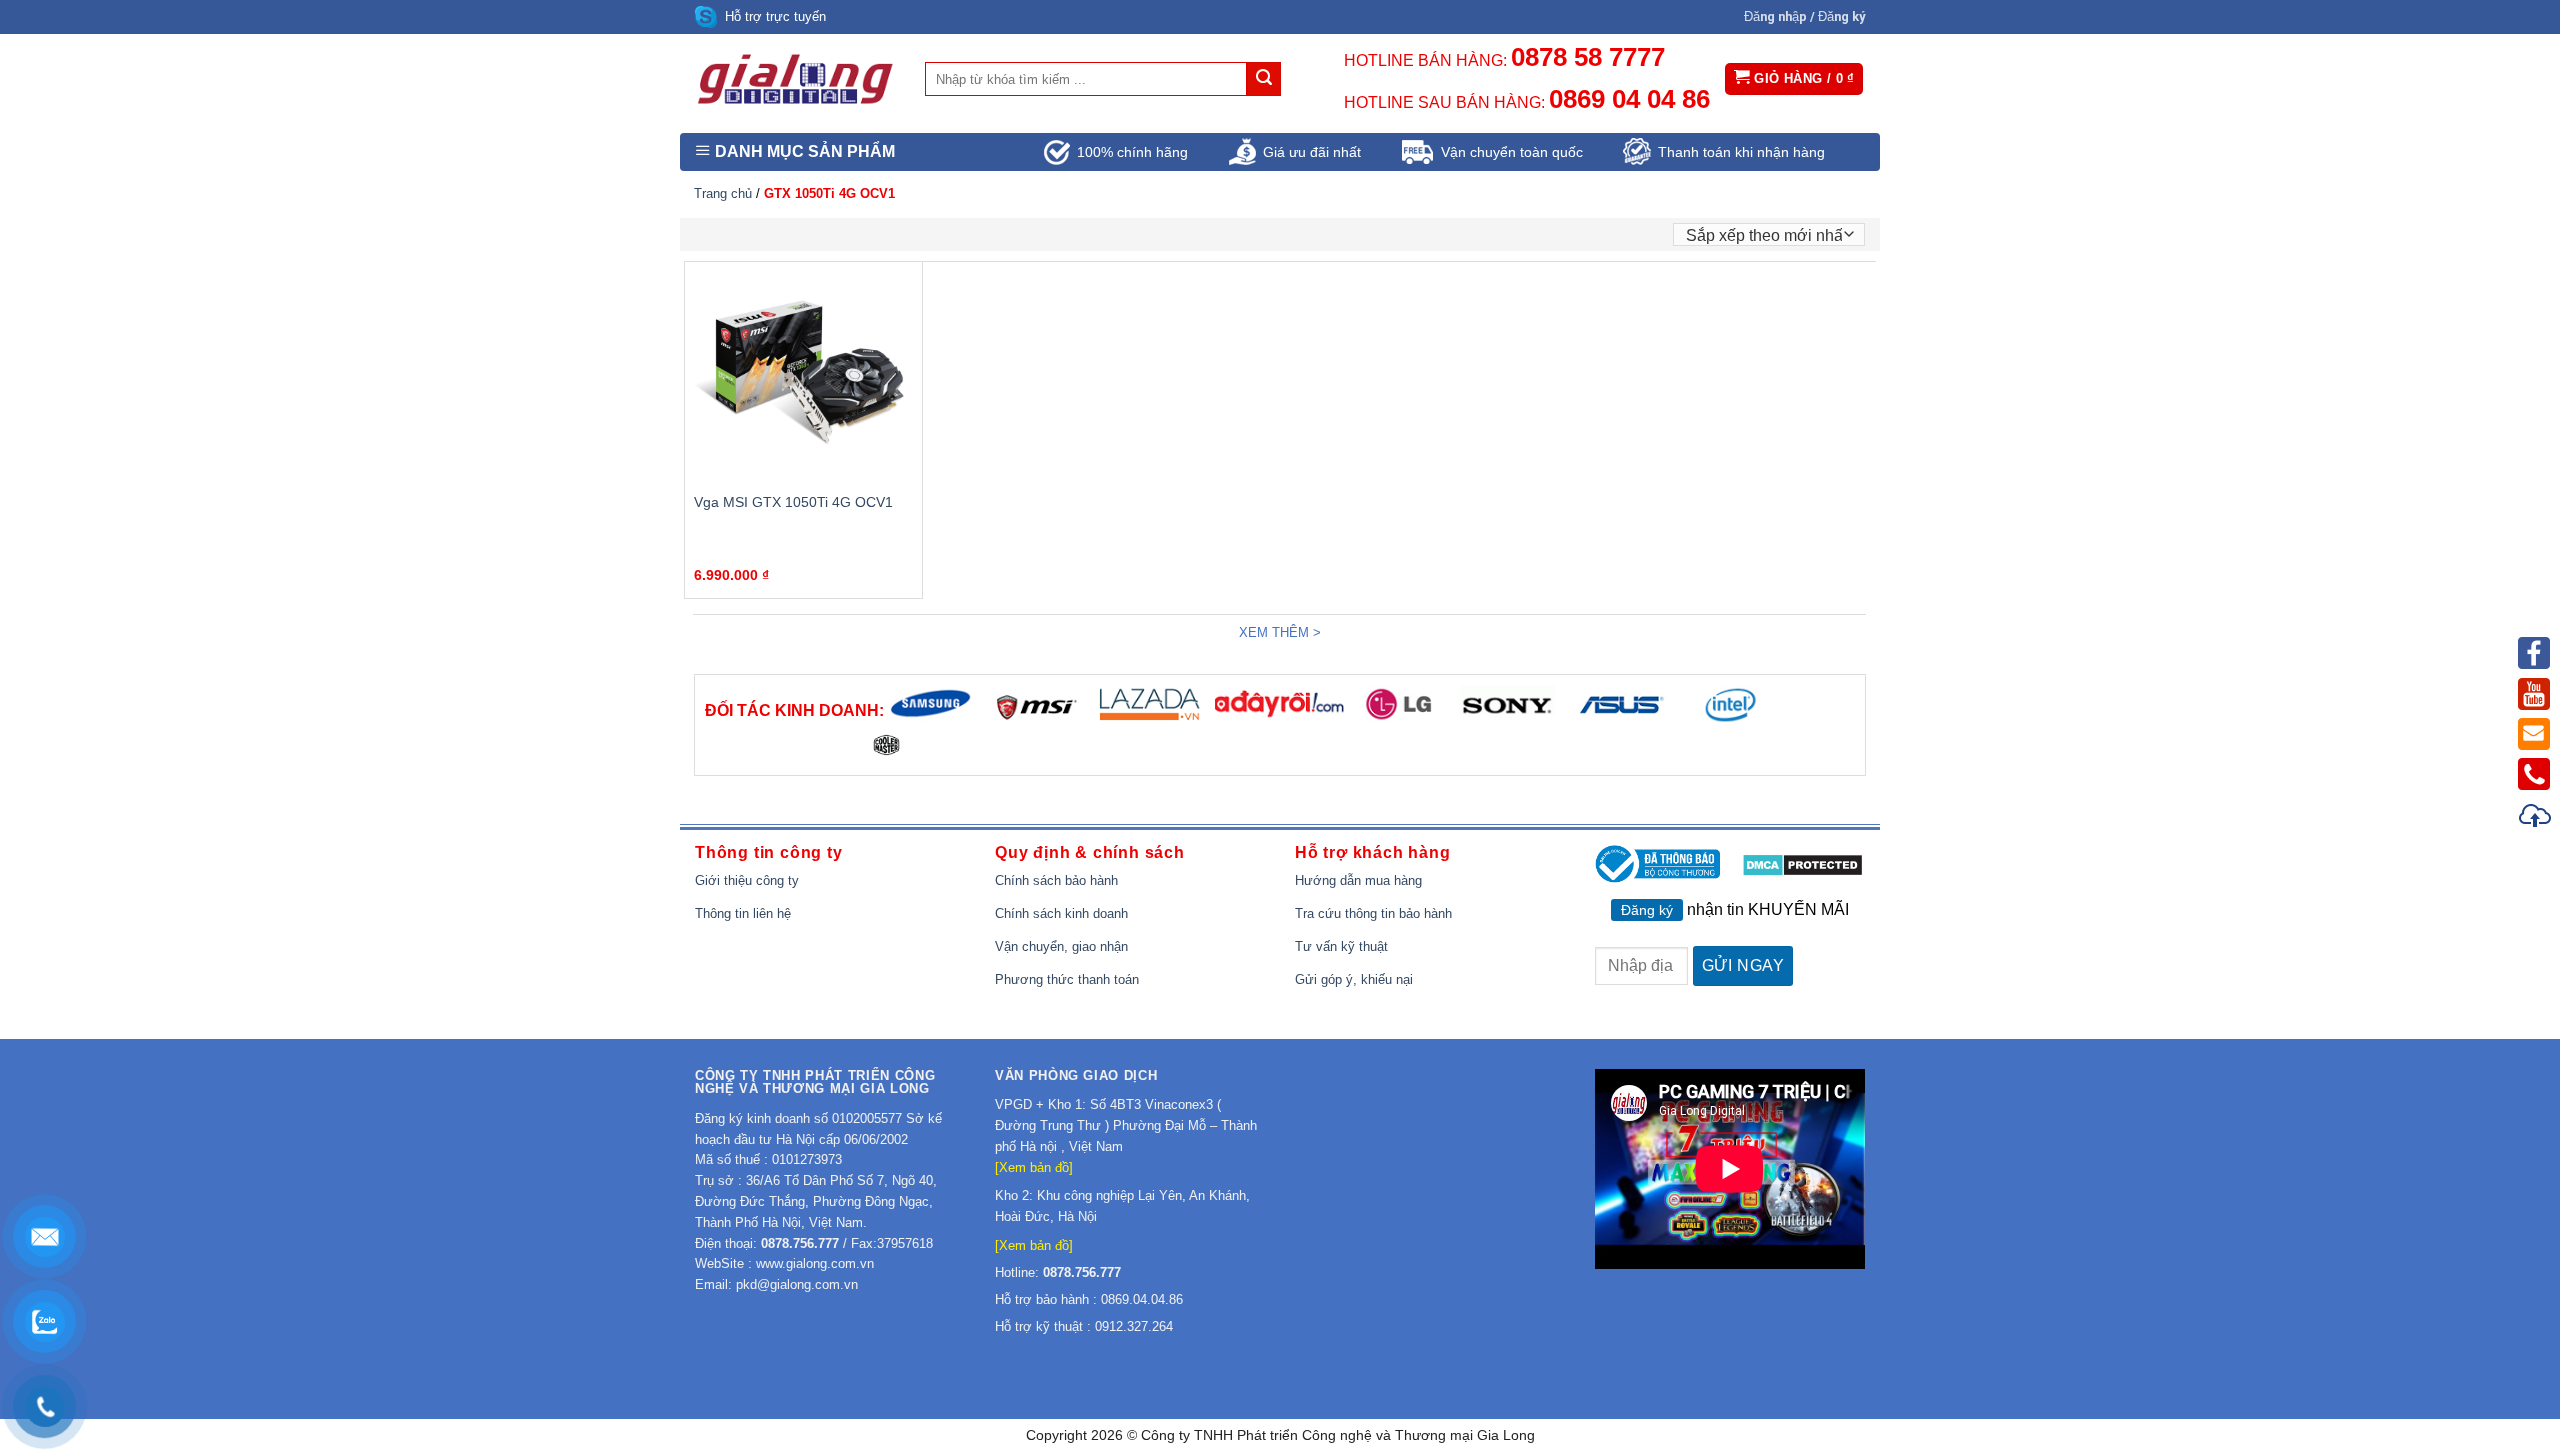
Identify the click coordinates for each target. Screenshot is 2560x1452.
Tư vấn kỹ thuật (1341, 946)
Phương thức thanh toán (1067, 979)
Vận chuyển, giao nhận (1061, 946)
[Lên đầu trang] (2536, 818)
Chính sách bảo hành (1056, 880)
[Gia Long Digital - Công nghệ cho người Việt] (795, 79)
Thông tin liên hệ (743, 913)
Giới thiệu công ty (747, 880)
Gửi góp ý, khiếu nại (1354, 979)
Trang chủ (723, 193)
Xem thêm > (1280, 632)
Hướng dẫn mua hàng (1358, 880)
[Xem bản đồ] (1034, 1167)
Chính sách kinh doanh (1061, 913)
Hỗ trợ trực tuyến (775, 16)
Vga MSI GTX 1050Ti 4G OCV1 (793, 502)
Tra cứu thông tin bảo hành (1373, 913)
